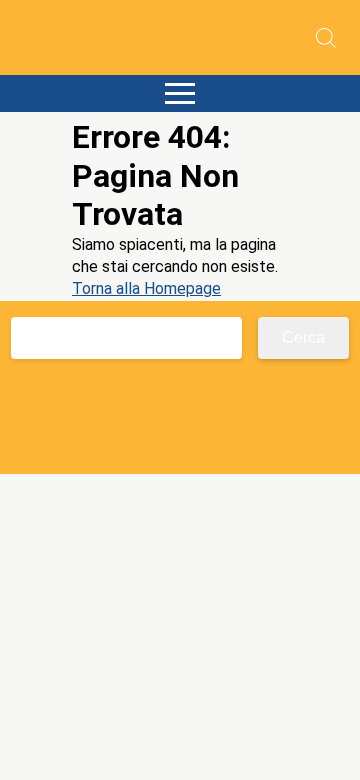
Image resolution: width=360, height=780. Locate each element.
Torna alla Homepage (146, 288)
